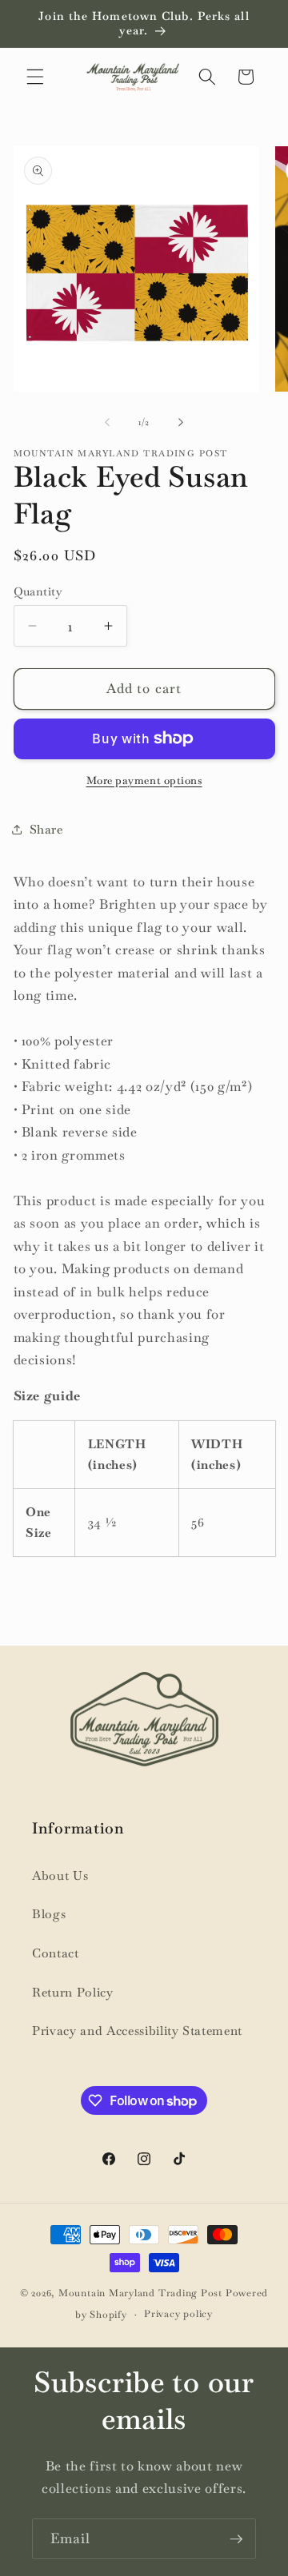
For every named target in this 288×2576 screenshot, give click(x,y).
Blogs (49, 1914)
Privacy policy (178, 2314)
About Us (60, 1876)
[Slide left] (107, 422)
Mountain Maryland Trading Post (140, 2293)
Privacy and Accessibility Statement (137, 2031)
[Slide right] (181, 422)
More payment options (144, 780)
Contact (56, 1953)
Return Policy (73, 1993)
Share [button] (46, 830)
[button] (35, 77)
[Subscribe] (236, 2539)
